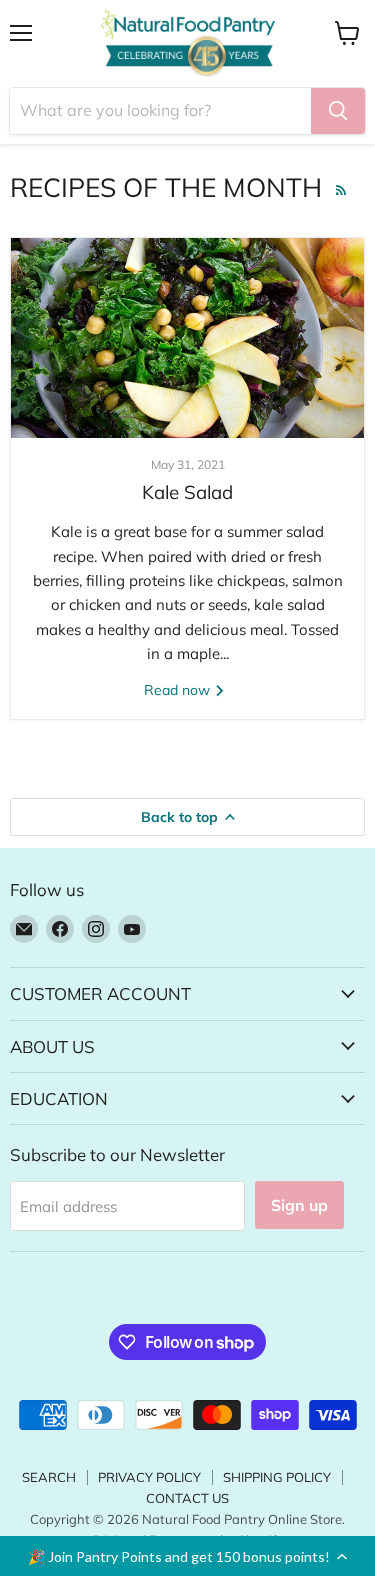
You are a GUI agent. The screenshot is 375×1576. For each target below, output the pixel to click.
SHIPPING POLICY (277, 1477)
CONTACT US (187, 1498)
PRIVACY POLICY (149, 1477)
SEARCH (49, 1477)
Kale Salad (187, 492)
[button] (187, 1556)
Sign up (299, 1205)
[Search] (338, 111)
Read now (179, 690)
